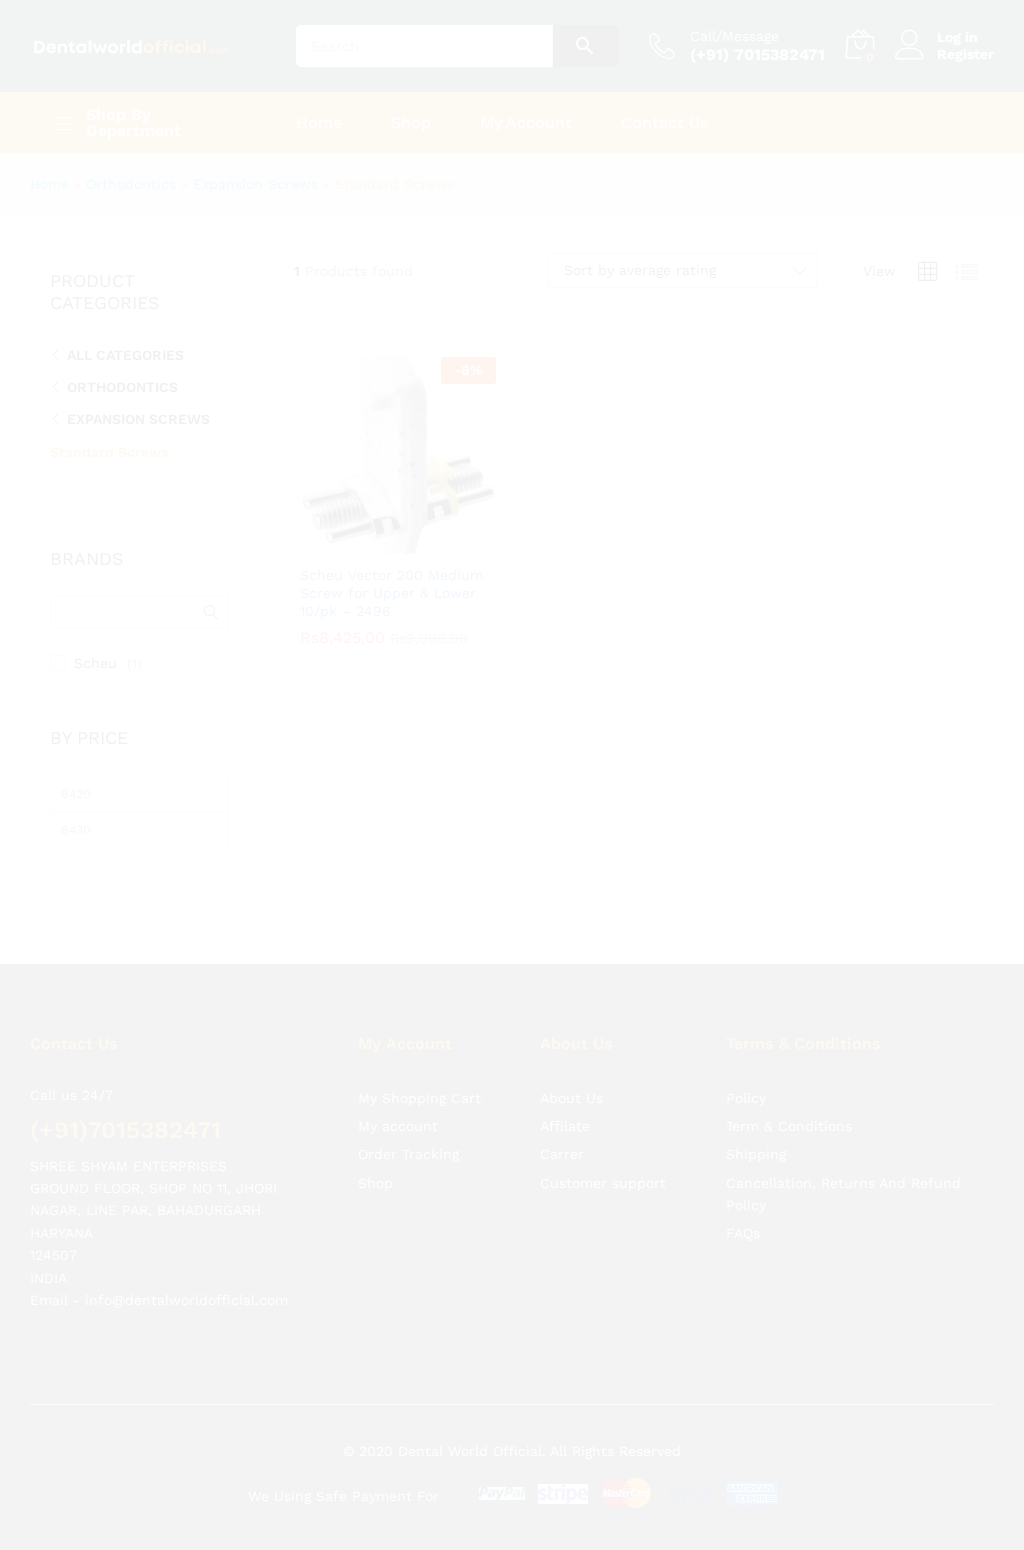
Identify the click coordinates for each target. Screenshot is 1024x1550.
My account (398, 1090)
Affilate (565, 1090)
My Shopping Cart (419, 1062)
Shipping (756, 1118)
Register (965, 54)
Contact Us (664, 123)
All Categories (125, 355)
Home (319, 123)
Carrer (562, 1118)
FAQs (743, 1197)
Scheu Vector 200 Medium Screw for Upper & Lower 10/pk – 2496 (391, 593)
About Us (571, 1062)
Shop (411, 123)
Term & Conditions (789, 1090)
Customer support (603, 1147)
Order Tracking (408, 1118)
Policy (746, 1062)
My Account (526, 123)
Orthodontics (131, 184)
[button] (375, 542)
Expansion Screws (255, 184)
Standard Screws (109, 452)
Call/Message (734, 36)
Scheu (95, 663)
